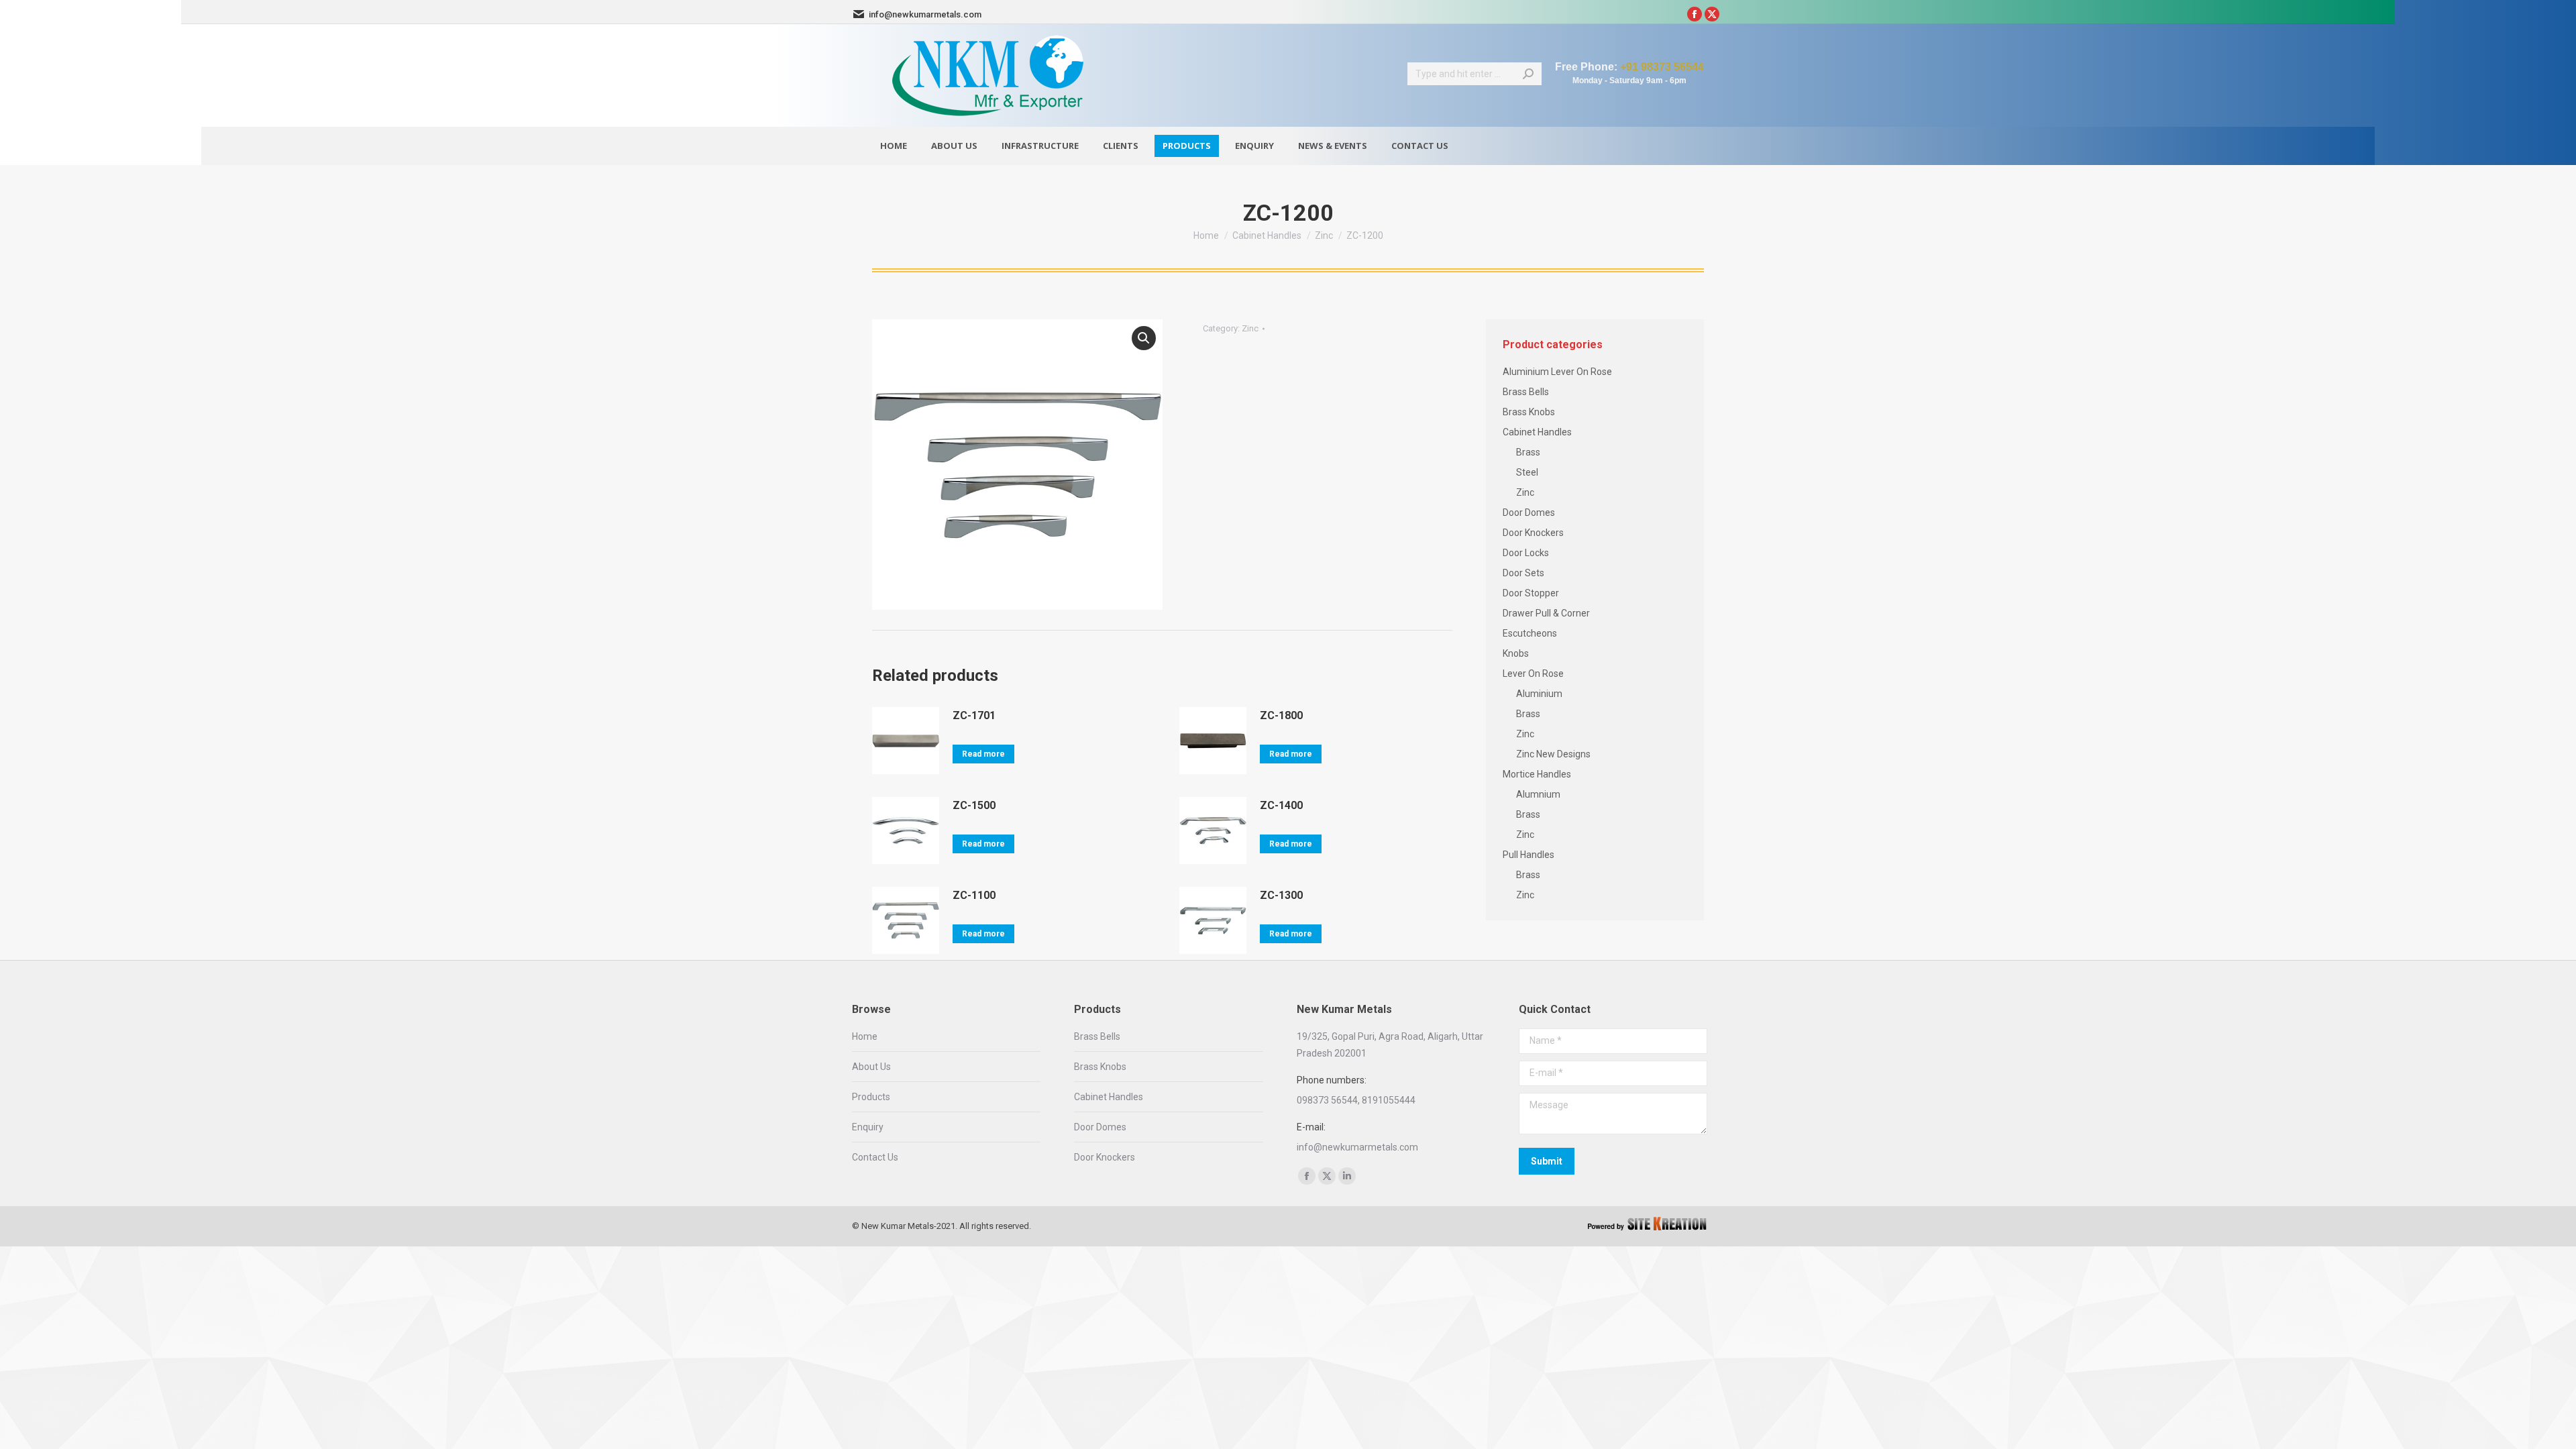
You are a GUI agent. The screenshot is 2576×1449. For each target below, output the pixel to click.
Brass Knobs (1529, 412)
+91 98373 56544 (1662, 67)
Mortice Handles (1537, 774)
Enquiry (868, 1127)
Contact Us (875, 1157)
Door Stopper (1531, 593)
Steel (1527, 472)
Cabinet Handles (1537, 432)
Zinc (1250, 328)
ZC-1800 (1281, 715)
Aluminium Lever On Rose (1557, 372)
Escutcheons (1530, 633)
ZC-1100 (974, 895)
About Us (871, 1067)
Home (865, 1036)
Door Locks (1526, 553)
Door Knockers (1533, 533)
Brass (1528, 452)
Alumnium (1538, 794)
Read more (983, 754)
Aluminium (1539, 694)
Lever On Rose (1533, 674)
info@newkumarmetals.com (925, 14)
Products (871, 1097)
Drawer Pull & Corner (1546, 613)
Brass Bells (1526, 392)
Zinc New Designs (1553, 754)
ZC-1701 (974, 715)
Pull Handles (1528, 855)
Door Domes (1529, 513)
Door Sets (1523, 573)
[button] (1144, 338)
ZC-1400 (1281, 805)
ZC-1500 (974, 805)
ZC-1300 (1281, 895)
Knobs (1516, 653)
